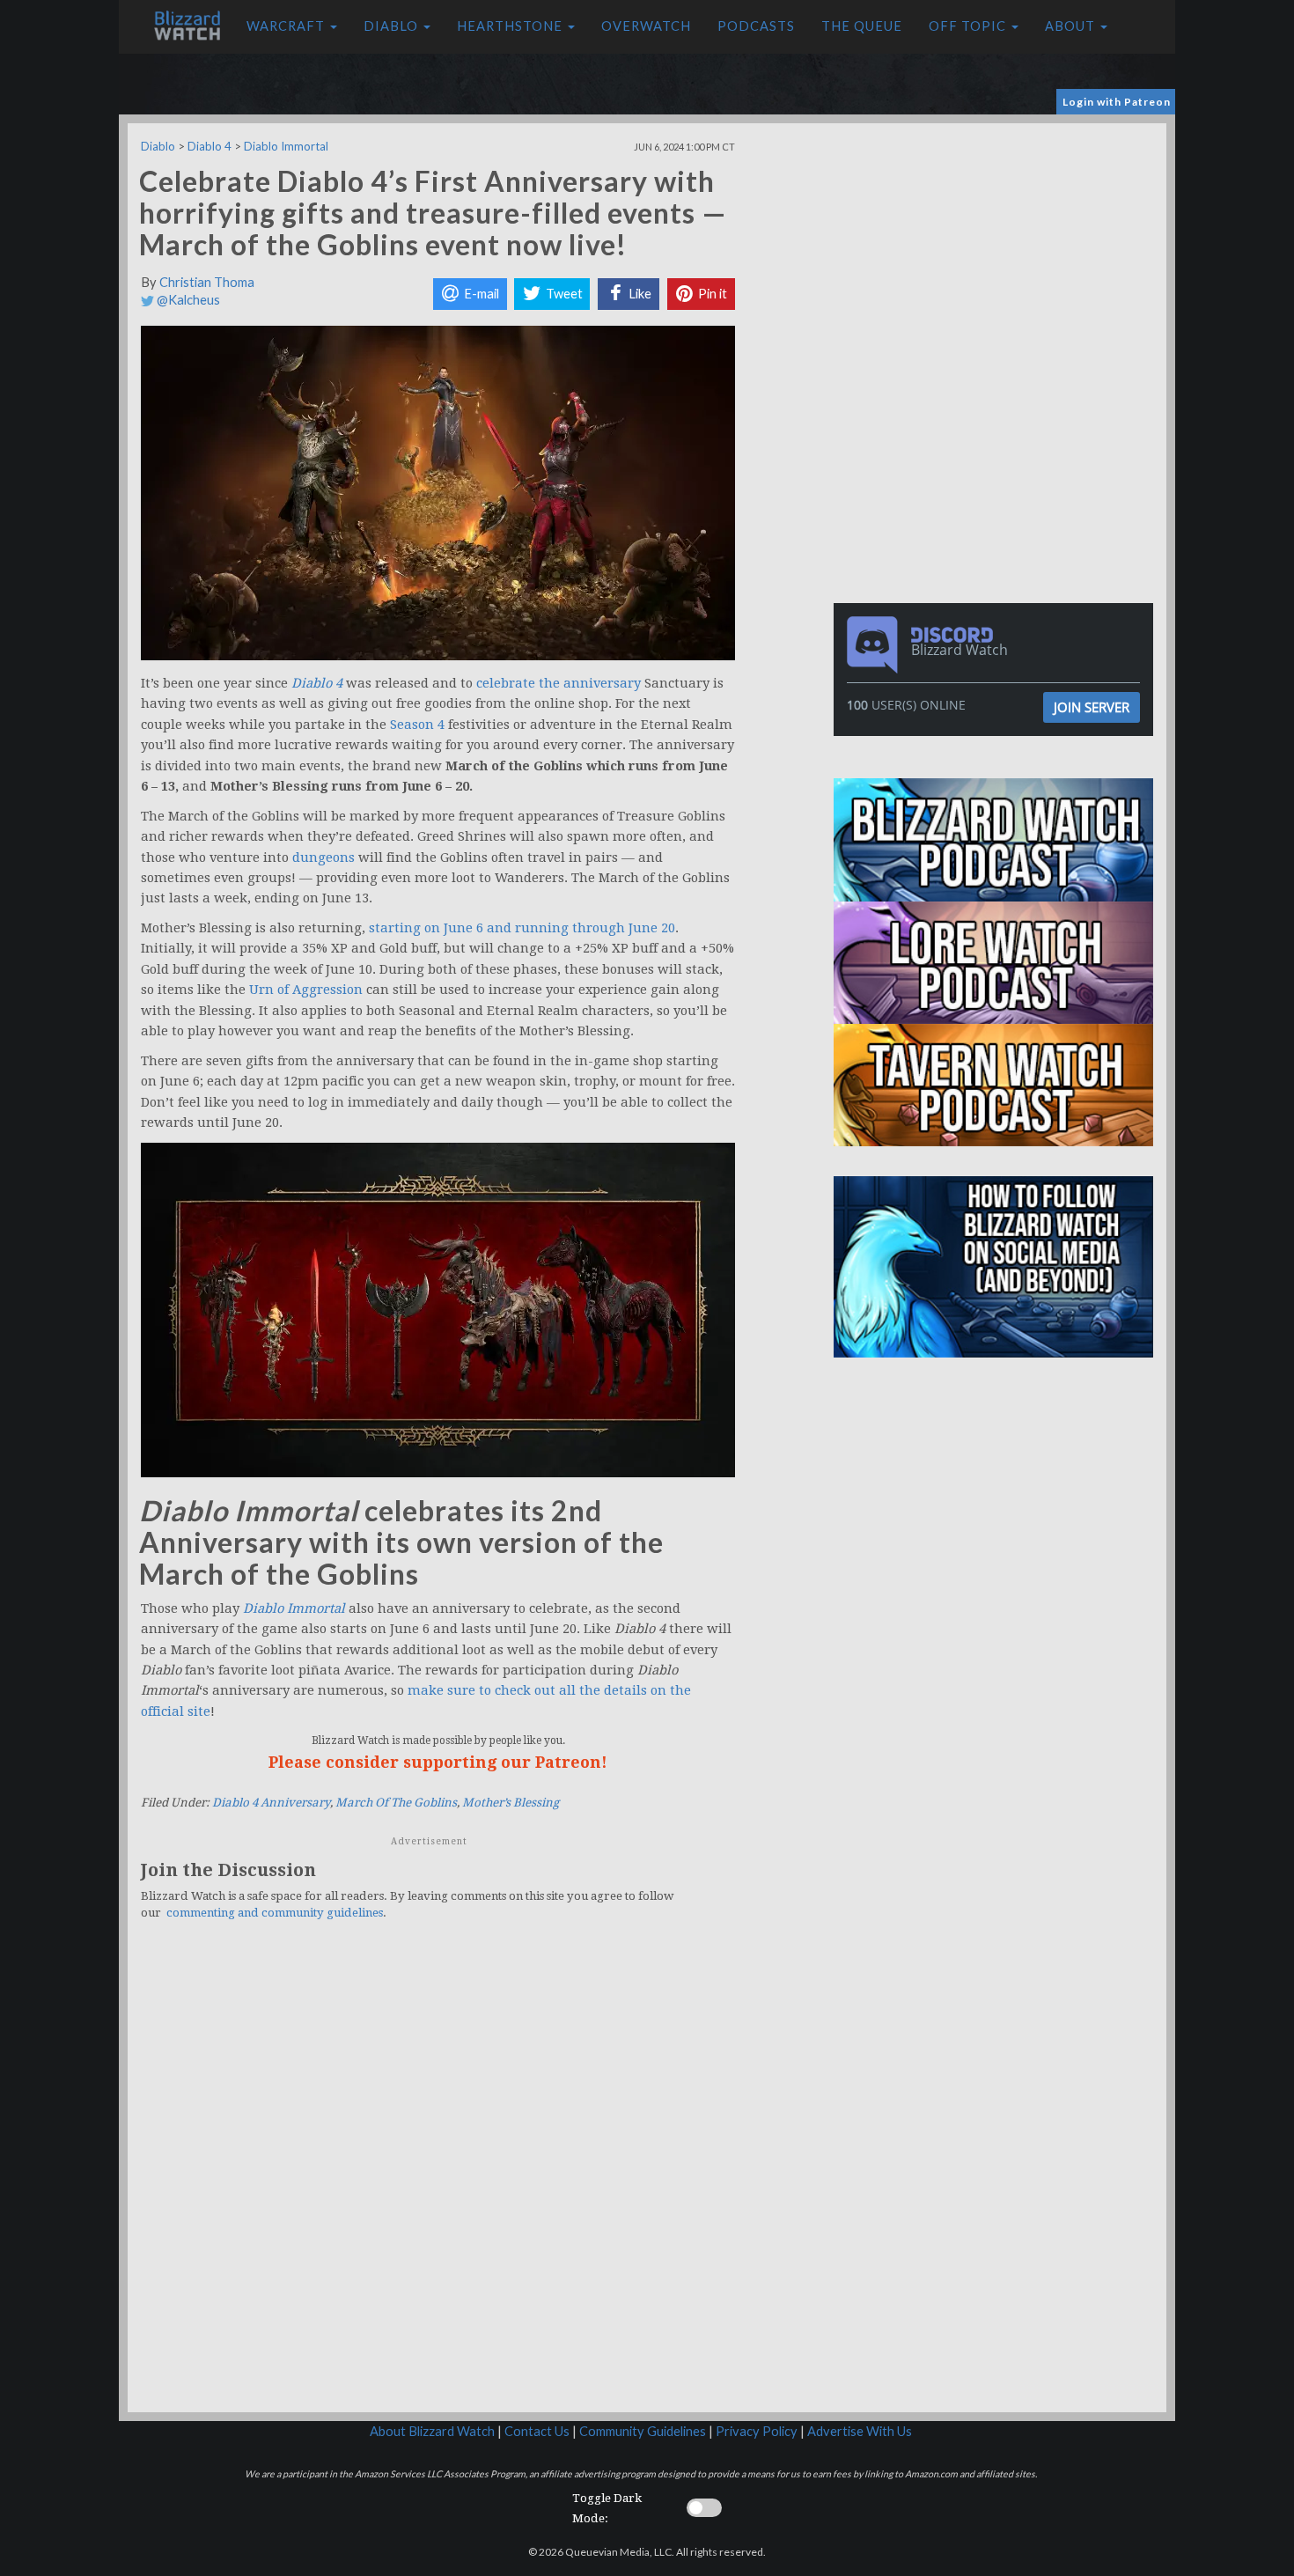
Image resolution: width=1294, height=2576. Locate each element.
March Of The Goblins (396, 1803)
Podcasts (756, 26)
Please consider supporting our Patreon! (438, 1762)
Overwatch (646, 26)
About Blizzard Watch (432, 2431)
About (1072, 26)
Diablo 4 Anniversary (271, 1803)
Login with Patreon (1117, 102)
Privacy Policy (757, 2431)
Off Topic (969, 26)
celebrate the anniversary (559, 683)
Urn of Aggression (306, 990)
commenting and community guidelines (275, 1913)
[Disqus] (438, 2177)
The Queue (862, 26)
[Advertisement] (997, 247)
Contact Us (537, 2431)
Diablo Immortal (286, 146)
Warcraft (287, 26)
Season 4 (417, 725)
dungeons (323, 857)
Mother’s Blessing (511, 1803)
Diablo (393, 26)
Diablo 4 (210, 146)
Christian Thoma (207, 282)
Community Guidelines (643, 2431)
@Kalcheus (187, 300)
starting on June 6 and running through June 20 (522, 928)
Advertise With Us (860, 2431)
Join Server (1092, 707)
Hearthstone (511, 26)
